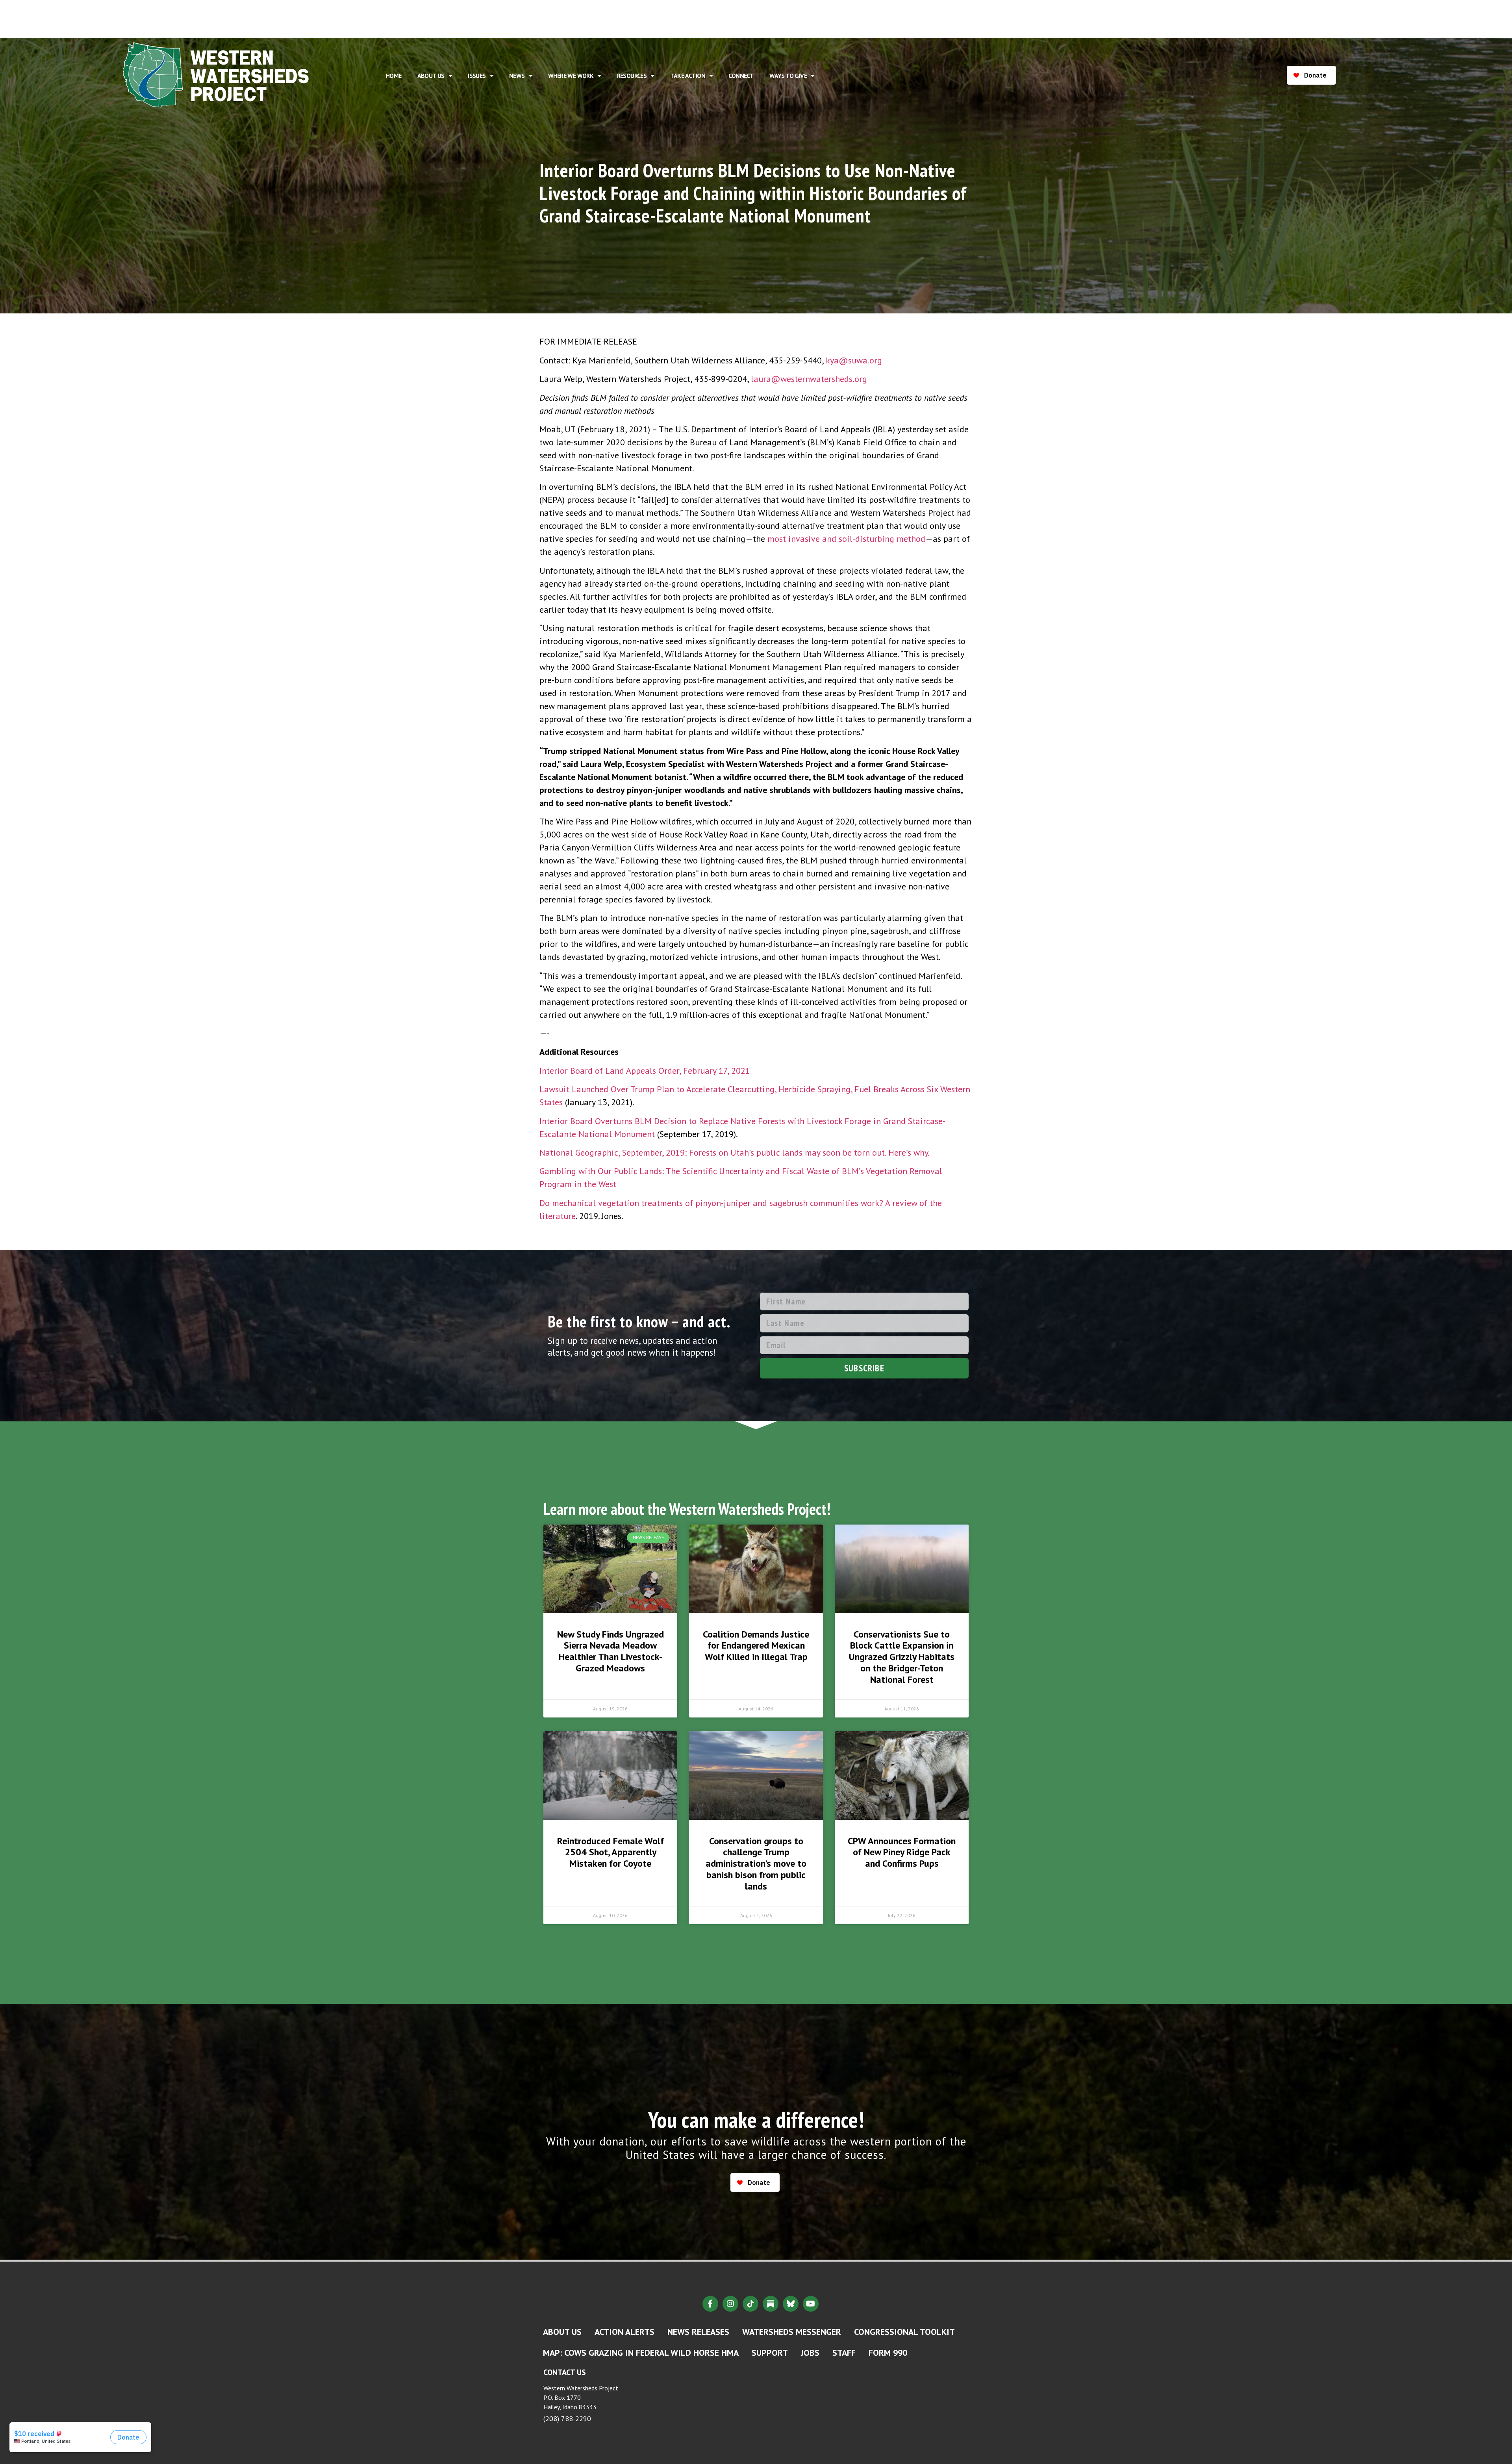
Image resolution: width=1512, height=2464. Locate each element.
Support (770, 2353)
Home (394, 76)
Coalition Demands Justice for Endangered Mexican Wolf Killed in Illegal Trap (756, 1646)
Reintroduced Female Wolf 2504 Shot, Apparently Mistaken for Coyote (611, 1852)
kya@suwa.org (854, 360)
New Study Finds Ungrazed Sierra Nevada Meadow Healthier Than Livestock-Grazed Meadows (611, 1651)
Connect (741, 76)
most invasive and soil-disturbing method (846, 539)
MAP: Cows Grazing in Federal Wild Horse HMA (641, 2353)
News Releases (698, 2332)
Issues (477, 76)
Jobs (810, 2353)
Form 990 (888, 2353)
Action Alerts (624, 2332)
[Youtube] (811, 2304)
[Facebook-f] (710, 2304)
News (517, 76)
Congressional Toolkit (904, 2332)
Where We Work (571, 76)
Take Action (688, 76)
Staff (844, 2353)
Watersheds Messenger (792, 2332)
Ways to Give (788, 76)
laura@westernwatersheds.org (809, 379)
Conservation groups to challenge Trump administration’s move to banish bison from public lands (756, 1864)
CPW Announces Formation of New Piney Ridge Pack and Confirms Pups (902, 1852)
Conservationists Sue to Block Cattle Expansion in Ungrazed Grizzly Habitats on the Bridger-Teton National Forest (902, 1657)
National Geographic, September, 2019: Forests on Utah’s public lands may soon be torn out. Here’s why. (735, 1152)
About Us (431, 76)
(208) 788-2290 (567, 2419)
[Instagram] (730, 2304)
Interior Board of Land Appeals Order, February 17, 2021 (645, 1071)
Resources (632, 76)
